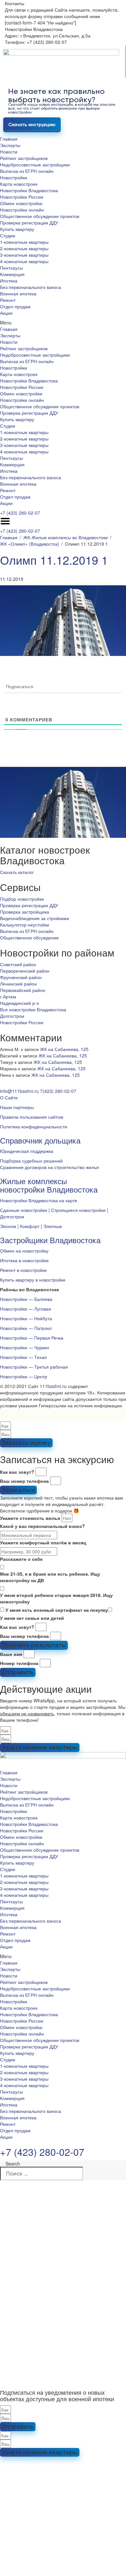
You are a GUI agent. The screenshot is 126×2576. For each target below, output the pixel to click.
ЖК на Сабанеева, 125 (64, 1049)
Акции (6, 313)
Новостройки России (22, 197)
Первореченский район (25, 971)
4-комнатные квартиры (24, 261)
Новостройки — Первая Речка (32, 1338)
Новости (9, 152)
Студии (8, 235)
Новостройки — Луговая (26, 1309)
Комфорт (30, 1226)
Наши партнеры (17, 1107)
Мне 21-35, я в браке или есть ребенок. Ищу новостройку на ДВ (50, 1577)
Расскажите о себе (21, 1559)
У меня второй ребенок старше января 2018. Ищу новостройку (56, 1598)
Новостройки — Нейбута (26, 1318)
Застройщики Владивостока (50, 1240)
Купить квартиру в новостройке (33, 1280)
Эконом (8, 1226)
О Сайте (9, 1097)
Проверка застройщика (25, 912)
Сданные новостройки (24, 1210)
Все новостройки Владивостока (33, 1009)
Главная (9, 139)
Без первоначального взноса (31, 287)
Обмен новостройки (21, 203)
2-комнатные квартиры (24, 248)
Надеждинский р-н (20, 1003)
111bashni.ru (53, 1386)
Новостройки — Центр (24, 1376)
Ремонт (8, 300)
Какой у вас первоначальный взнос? (42, 1526)
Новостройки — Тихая (23, 1357)
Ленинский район (18, 984)
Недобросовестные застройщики (35, 164)
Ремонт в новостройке (23, 1270)
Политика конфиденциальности (34, 1126)
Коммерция (12, 274)
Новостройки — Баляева (26, 1299)
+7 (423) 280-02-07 (20, 513)
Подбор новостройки (22, 899)
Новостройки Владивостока (29, 190)
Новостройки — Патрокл (26, 1328)
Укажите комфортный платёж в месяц (43, 1542)
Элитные (53, 1226)
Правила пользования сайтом (32, 1117)
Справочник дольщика (40, 1140)
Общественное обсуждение (29, 937)
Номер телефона (19, 1663)
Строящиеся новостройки (78, 1210)
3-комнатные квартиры (24, 255)
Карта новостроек (19, 184)
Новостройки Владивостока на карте (39, 1200)
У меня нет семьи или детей (32, 1618)
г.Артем (8, 996)
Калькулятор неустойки (25, 925)
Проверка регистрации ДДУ (29, 223)
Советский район (18, 964)
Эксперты (10, 145)
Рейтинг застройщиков (24, 158)
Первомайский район (23, 990)
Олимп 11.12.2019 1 (54, 560)
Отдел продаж (15, 306)
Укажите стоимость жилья (30, 1518)
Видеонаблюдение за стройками (35, 918)
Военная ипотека (18, 293)
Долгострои (12, 1016)
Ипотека (9, 281)
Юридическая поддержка (27, 1151)
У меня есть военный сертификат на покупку (57, 1610)
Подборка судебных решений (31, 1161)
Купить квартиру (17, 229)
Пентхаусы (11, 268)
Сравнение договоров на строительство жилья (49, 1167)
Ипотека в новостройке (24, 1260)
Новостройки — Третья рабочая (34, 1367)
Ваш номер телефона (24, 1481)
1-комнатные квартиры (24, 242)
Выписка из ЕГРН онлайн (27, 171)
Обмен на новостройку (24, 1251)
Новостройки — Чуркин (25, 1347)
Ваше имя (11, 1654)
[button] (63, 322)
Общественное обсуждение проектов (40, 216)
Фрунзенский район (21, 977)
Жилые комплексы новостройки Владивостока (49, 1185)
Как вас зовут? (17, 1472)
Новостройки (14, 177)
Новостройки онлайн (22, 210)
